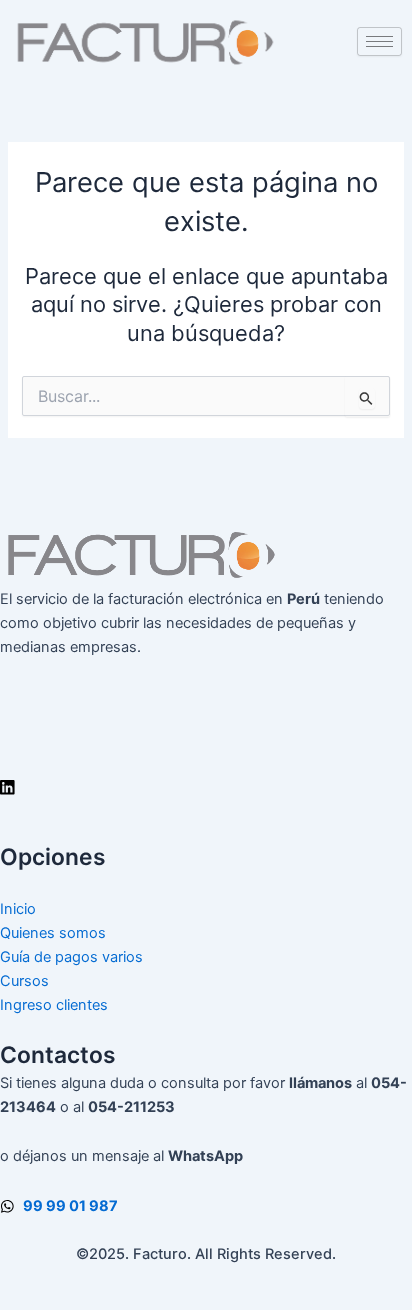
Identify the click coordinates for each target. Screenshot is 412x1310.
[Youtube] (206, 742)
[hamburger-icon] (379, 41)
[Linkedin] (206, 787)
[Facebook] (206, 697)
